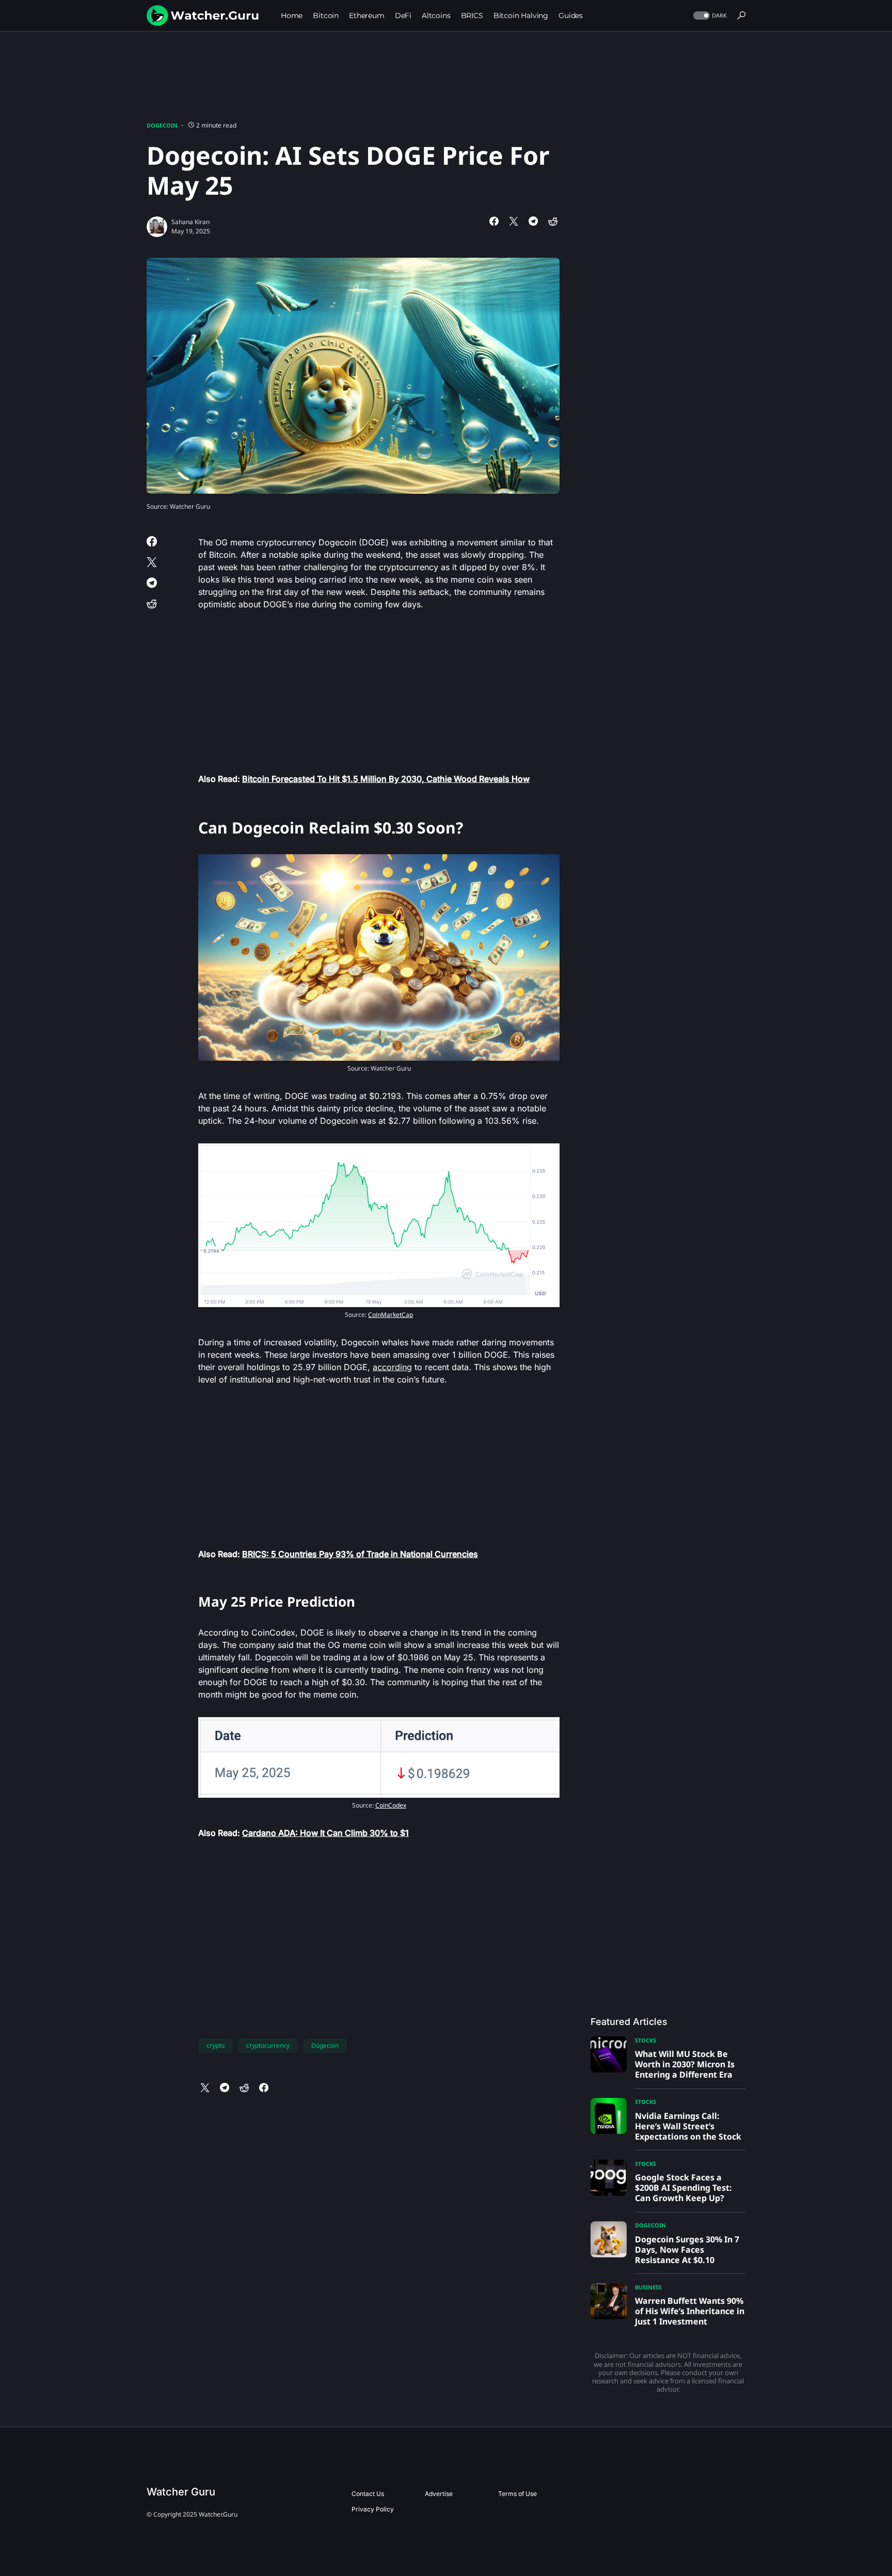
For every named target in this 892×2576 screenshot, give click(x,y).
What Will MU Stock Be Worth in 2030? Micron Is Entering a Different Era (685, 2064)
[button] (709, 16)
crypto (216, 2045)
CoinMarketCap (391, 1315)
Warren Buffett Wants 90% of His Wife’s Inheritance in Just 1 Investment (690, 2311)
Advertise (439, 2494)
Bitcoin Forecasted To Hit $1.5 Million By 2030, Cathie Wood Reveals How (386, 779)
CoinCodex (391, 1805)
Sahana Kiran (190, 222)
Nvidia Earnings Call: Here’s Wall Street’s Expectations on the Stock (688, 2126)
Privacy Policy (373, 2509)
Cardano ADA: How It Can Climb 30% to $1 (325, 1833)
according (392, 1367)
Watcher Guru (181, 2492)
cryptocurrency (268, 2045)
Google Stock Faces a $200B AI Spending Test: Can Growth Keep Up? (683, 2188)
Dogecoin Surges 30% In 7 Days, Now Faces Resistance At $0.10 (687, 2250)
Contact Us (368, 2494)
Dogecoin (162, 125)
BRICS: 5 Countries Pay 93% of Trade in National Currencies (360, 1554)
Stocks (646, 2040)
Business (648, 2287)
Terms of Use (517, 2494)
